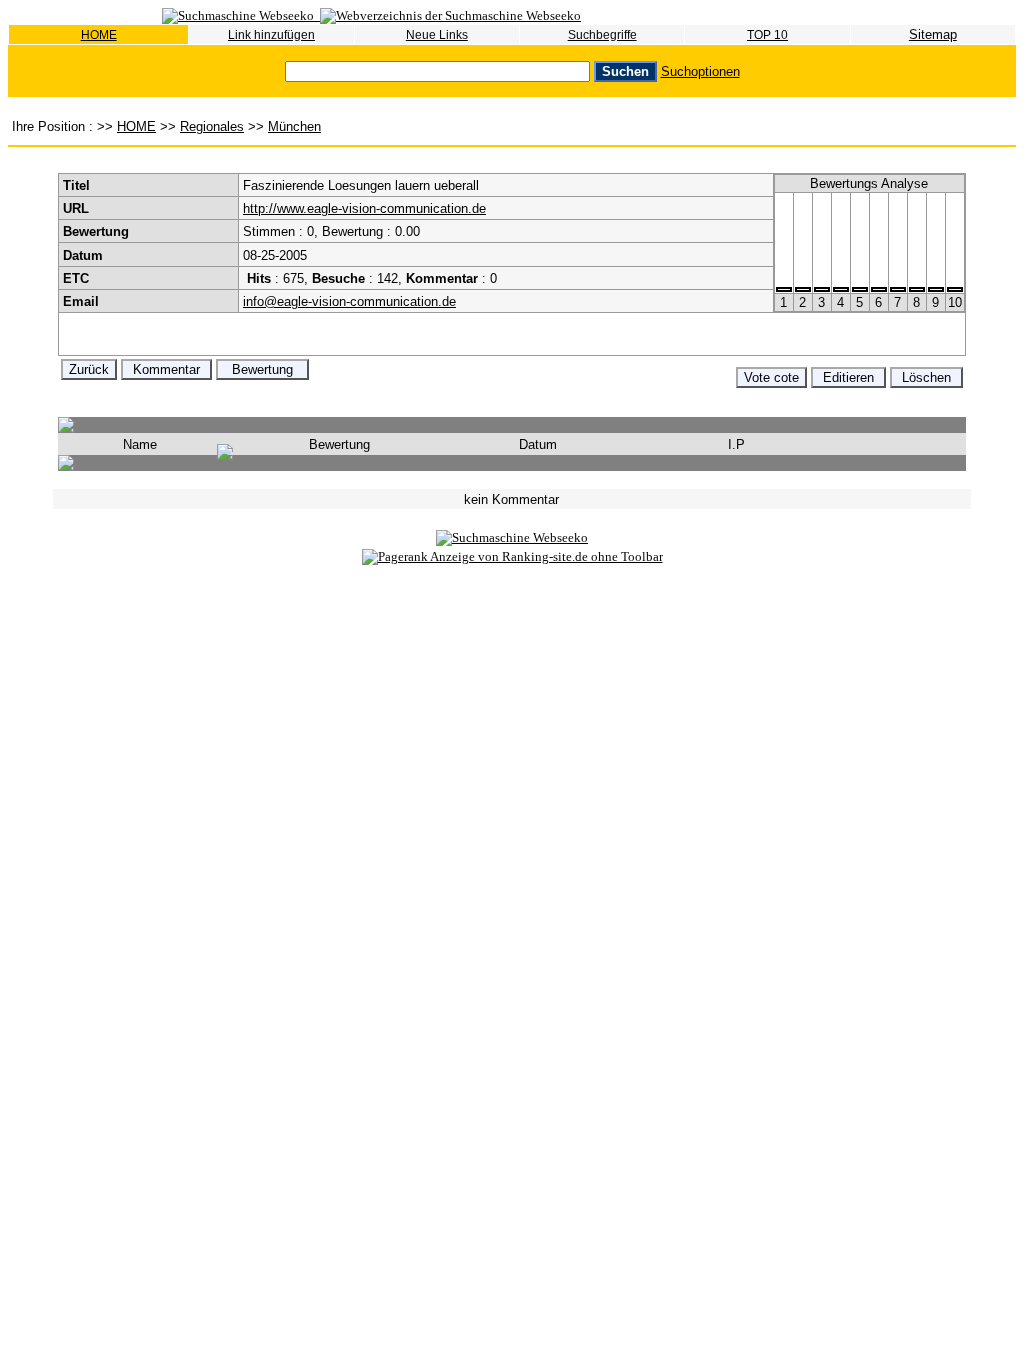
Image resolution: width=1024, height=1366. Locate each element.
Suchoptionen (700, 71)
